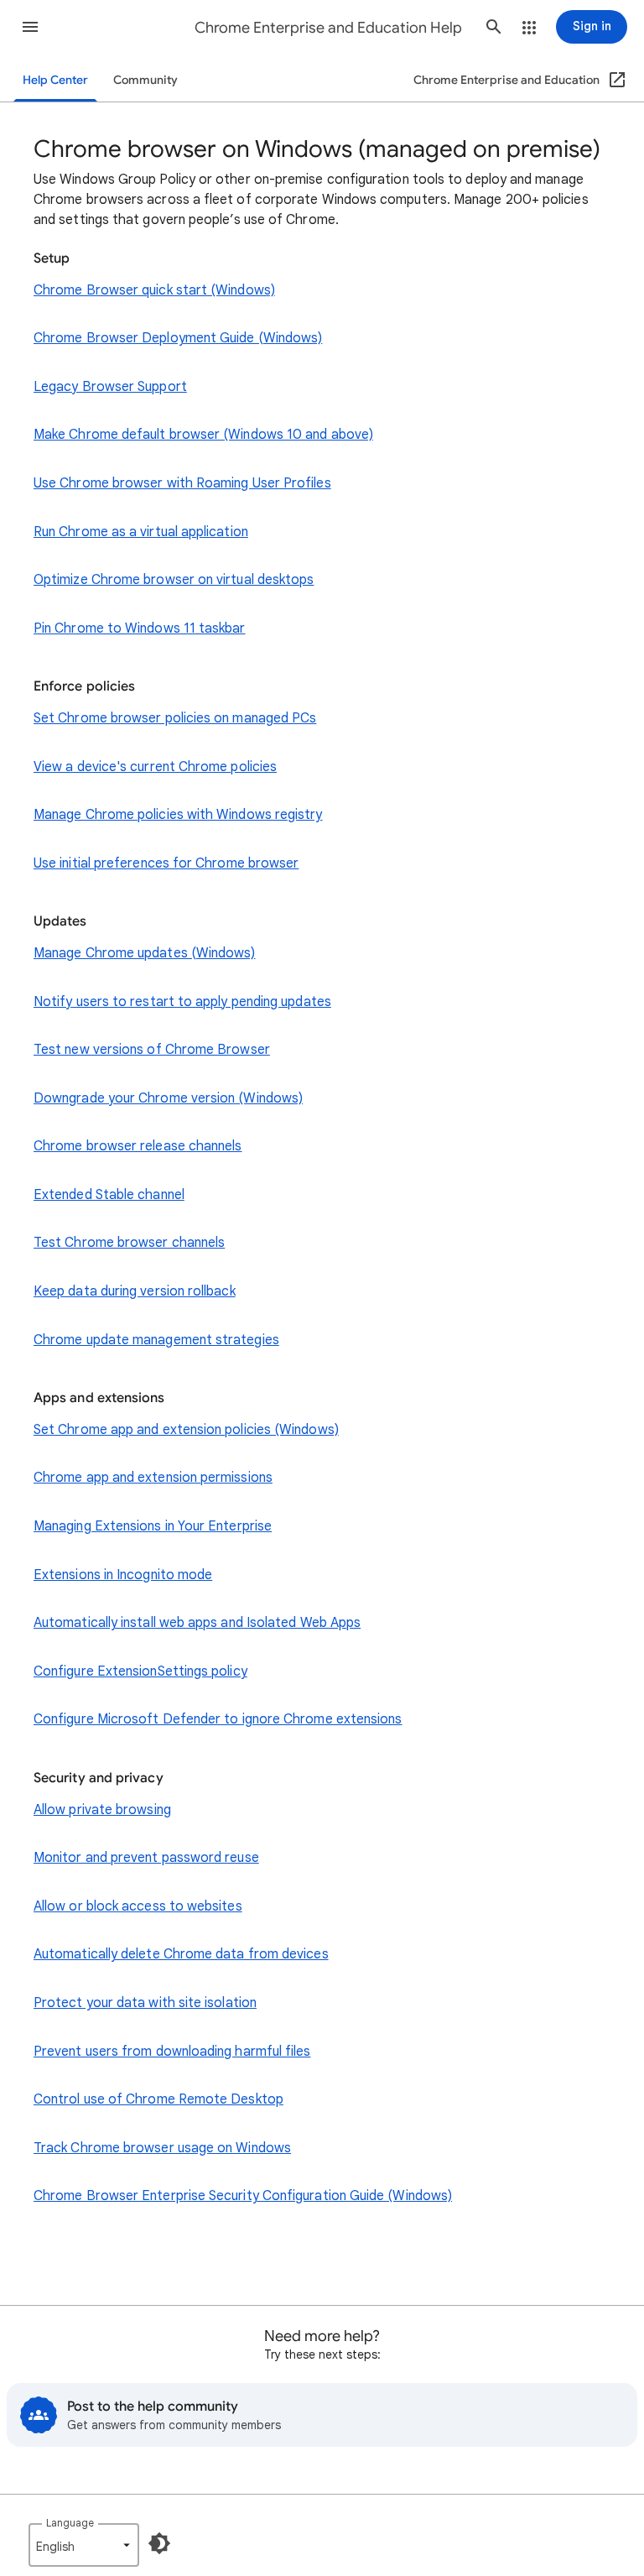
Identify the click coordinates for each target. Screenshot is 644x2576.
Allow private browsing (102, 1810)
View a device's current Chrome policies (155, 767)
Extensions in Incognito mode (123, 1575)
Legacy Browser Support (110, 387)
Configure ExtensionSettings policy (140, 1671)
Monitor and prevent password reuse (146, 1858)
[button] (30, 27)
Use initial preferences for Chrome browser (166, 863)
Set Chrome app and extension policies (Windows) (186, 1430)
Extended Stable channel (109, 1195)
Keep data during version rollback (135, 1291)
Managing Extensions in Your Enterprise (153, 1526)
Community (145, 80)
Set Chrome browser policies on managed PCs (175, 718)
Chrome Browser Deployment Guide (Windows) (178, 338)
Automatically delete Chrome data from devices (181, 1954)
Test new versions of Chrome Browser (152, 1050)
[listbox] (84, 2545)
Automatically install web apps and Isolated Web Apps (197, 1623)
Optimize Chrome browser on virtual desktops (174, 580)
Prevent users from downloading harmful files (172, 2052)
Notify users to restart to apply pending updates (182, 1002)
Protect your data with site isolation (145, 2003)
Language (70, 2523)
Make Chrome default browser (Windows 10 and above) (203, 435)
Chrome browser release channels (138, 1146)
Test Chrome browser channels (129, 1243)
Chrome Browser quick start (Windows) (154, 290)
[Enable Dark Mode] (159, 2543)
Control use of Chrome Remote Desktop (158, 2099)
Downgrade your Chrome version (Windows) (168, 1098)
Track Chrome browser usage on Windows (162, 2148)
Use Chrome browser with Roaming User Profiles (182, 483)
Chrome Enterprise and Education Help (328, 28)
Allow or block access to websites (138, 1906)
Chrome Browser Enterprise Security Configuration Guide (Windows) (243, 2196)
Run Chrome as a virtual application (141, 532)
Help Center (55, 80)
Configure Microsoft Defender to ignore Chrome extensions (218, 1719)
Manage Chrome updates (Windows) (144, 953)
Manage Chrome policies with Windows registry (178, 815)
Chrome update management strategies (156, 1340)
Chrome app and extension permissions (153, 1478)
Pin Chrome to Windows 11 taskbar (140, 628)
